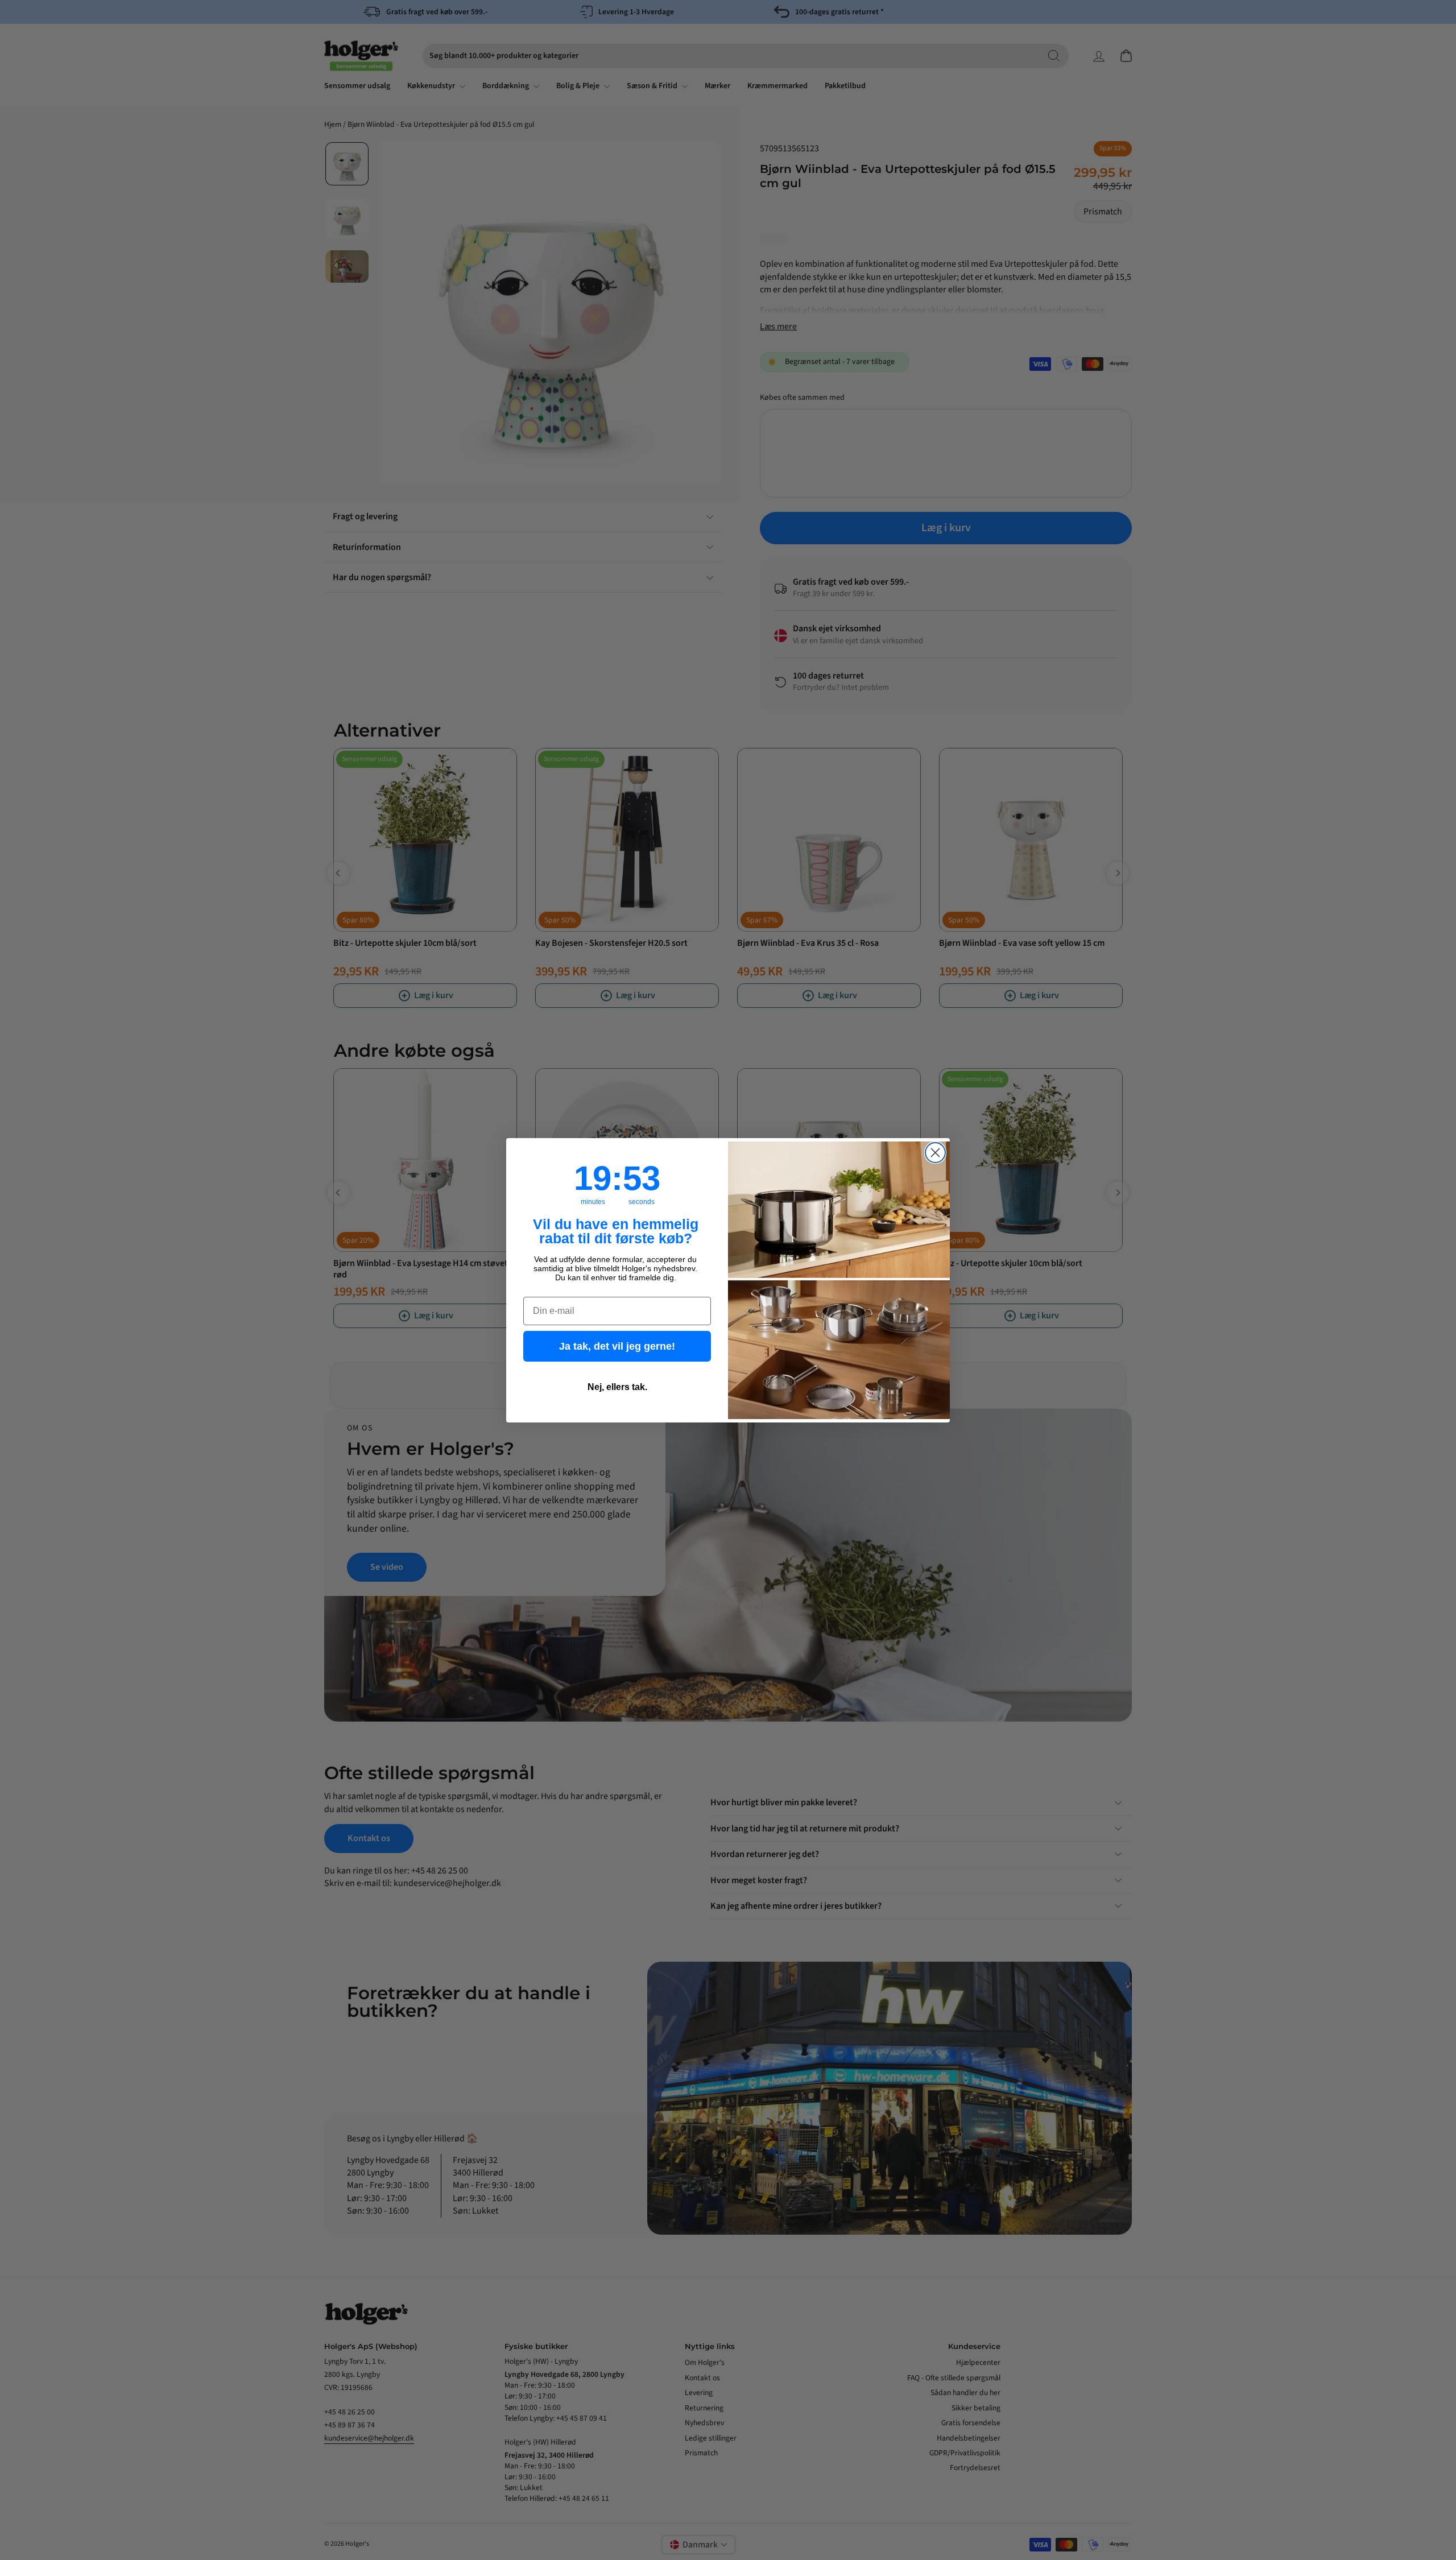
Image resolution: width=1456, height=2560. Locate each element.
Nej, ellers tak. (617, 1387)
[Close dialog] (935, 1153)
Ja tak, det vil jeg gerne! (617, 1346)
